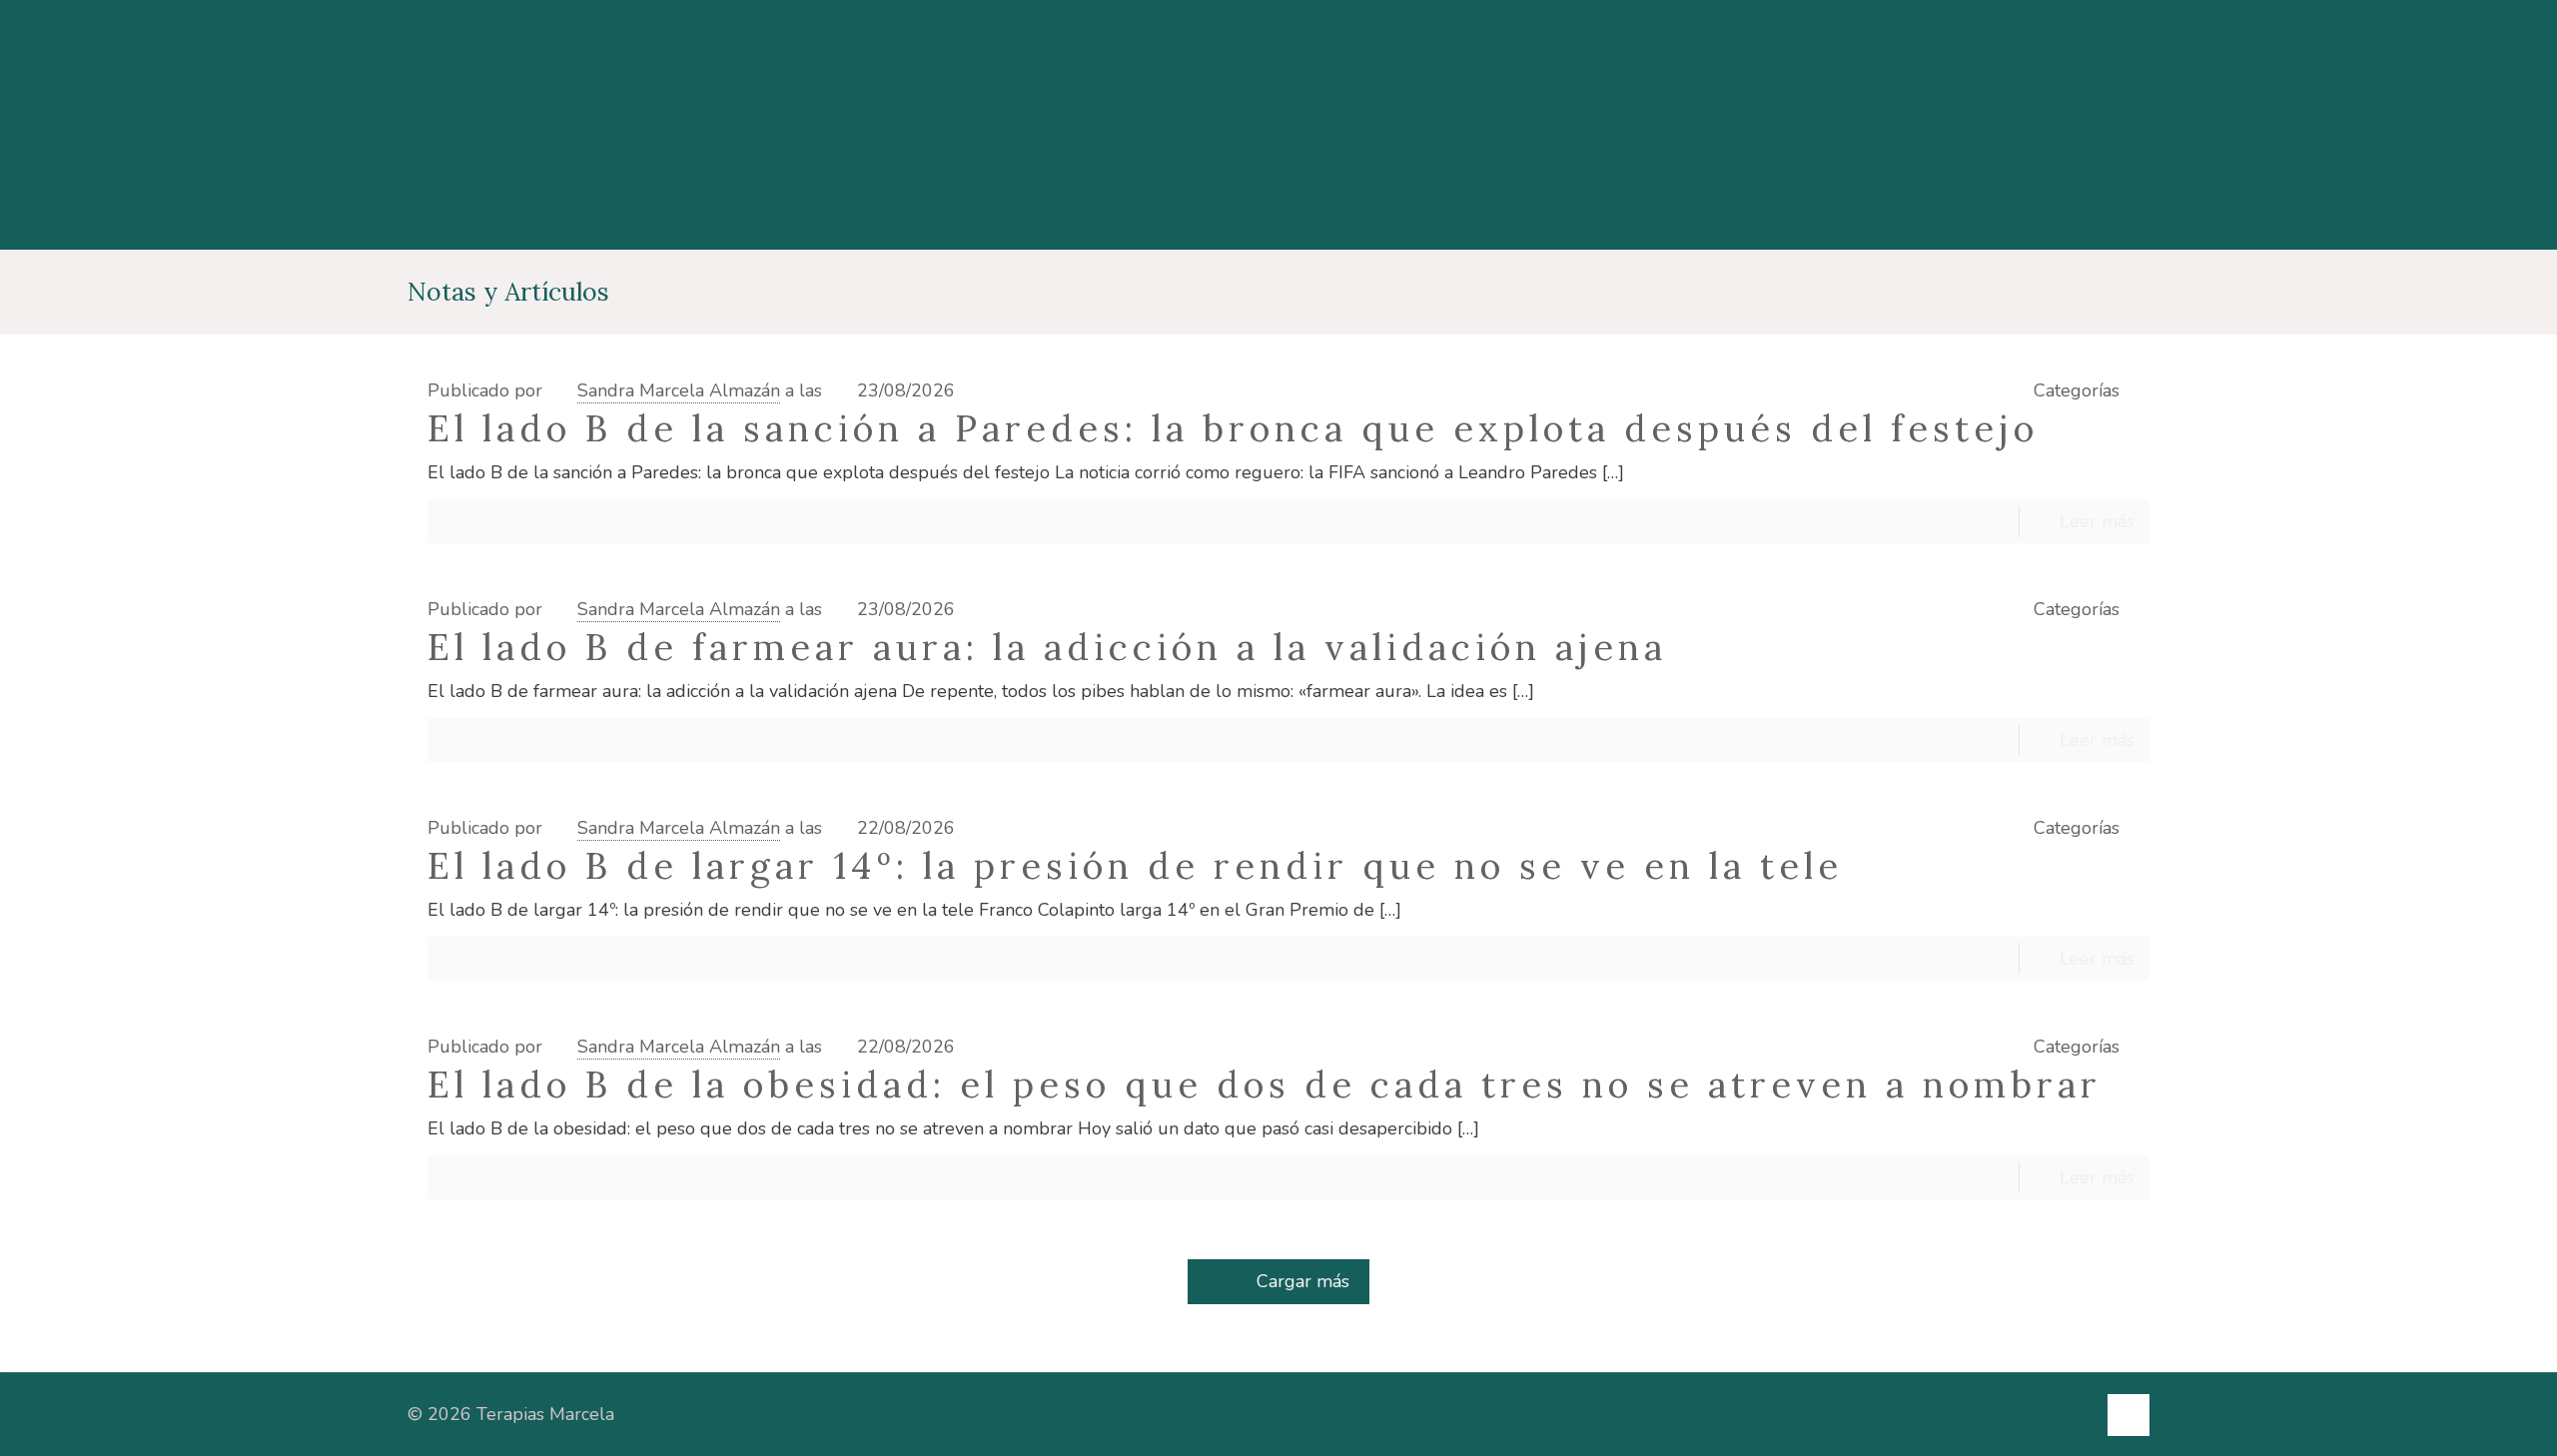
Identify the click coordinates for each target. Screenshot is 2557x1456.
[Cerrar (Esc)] (176, 1387)
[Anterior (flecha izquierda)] (20, 1430)
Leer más (2097, 521)
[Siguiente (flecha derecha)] (72, 1430)
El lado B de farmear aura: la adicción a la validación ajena (1047, 647)
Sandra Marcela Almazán (679, 390)
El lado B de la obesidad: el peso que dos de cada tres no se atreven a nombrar (1265, 1085)
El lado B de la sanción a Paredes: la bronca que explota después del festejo (1233, 428)
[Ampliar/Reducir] (20, 1387)
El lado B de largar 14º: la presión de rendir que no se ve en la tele (1135, 866)
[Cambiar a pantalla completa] (72, 1387)
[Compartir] (124, 1387)
